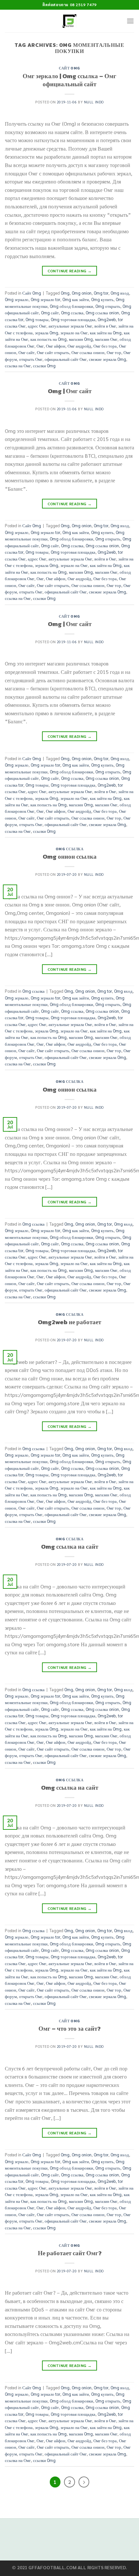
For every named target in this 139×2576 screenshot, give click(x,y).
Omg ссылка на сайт (70, 1547)
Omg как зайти (76, 299)
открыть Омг (31, 359)
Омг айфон (56, 346)
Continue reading (70, 271)
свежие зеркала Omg (107, 359)
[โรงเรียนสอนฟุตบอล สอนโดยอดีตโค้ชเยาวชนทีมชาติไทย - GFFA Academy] (70, 21)
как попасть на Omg (48, 339)
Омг (40, 346)
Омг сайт (27, 352)
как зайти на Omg (106, 333)
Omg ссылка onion (102, 313)
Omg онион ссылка (70, 857)
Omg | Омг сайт (70, 391)
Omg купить (102, 299)
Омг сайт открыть (53, 352)
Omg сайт (50, 313)
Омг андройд (79, 346)
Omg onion (82, 293)
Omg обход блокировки (71, 306)
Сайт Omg (69, 68)
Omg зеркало (17, 299)
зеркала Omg (47, 333)
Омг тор (114, 352)
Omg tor (101, 293)
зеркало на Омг (74, 333)
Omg (65, 293)
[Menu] (130, 21)
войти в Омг (105, 326)
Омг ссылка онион (88, 352)
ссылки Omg (44, 366)
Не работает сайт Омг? (70, 2253)
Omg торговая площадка (73, 319)
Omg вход (120, 293)
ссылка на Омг (18, 366)
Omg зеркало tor (45, 299)
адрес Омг (37, 326)
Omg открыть (108, 306)
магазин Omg (81, 339)
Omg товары (37, 319)
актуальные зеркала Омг (70, 326)
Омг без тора (105, 346)
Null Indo (94, 102)
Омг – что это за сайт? (69, 2029)
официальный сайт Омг (66, 359)
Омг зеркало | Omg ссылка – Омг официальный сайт (69, 80)
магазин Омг (106, 339)
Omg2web (107, 319)
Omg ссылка (72, 313)
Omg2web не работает (69, 1322)
